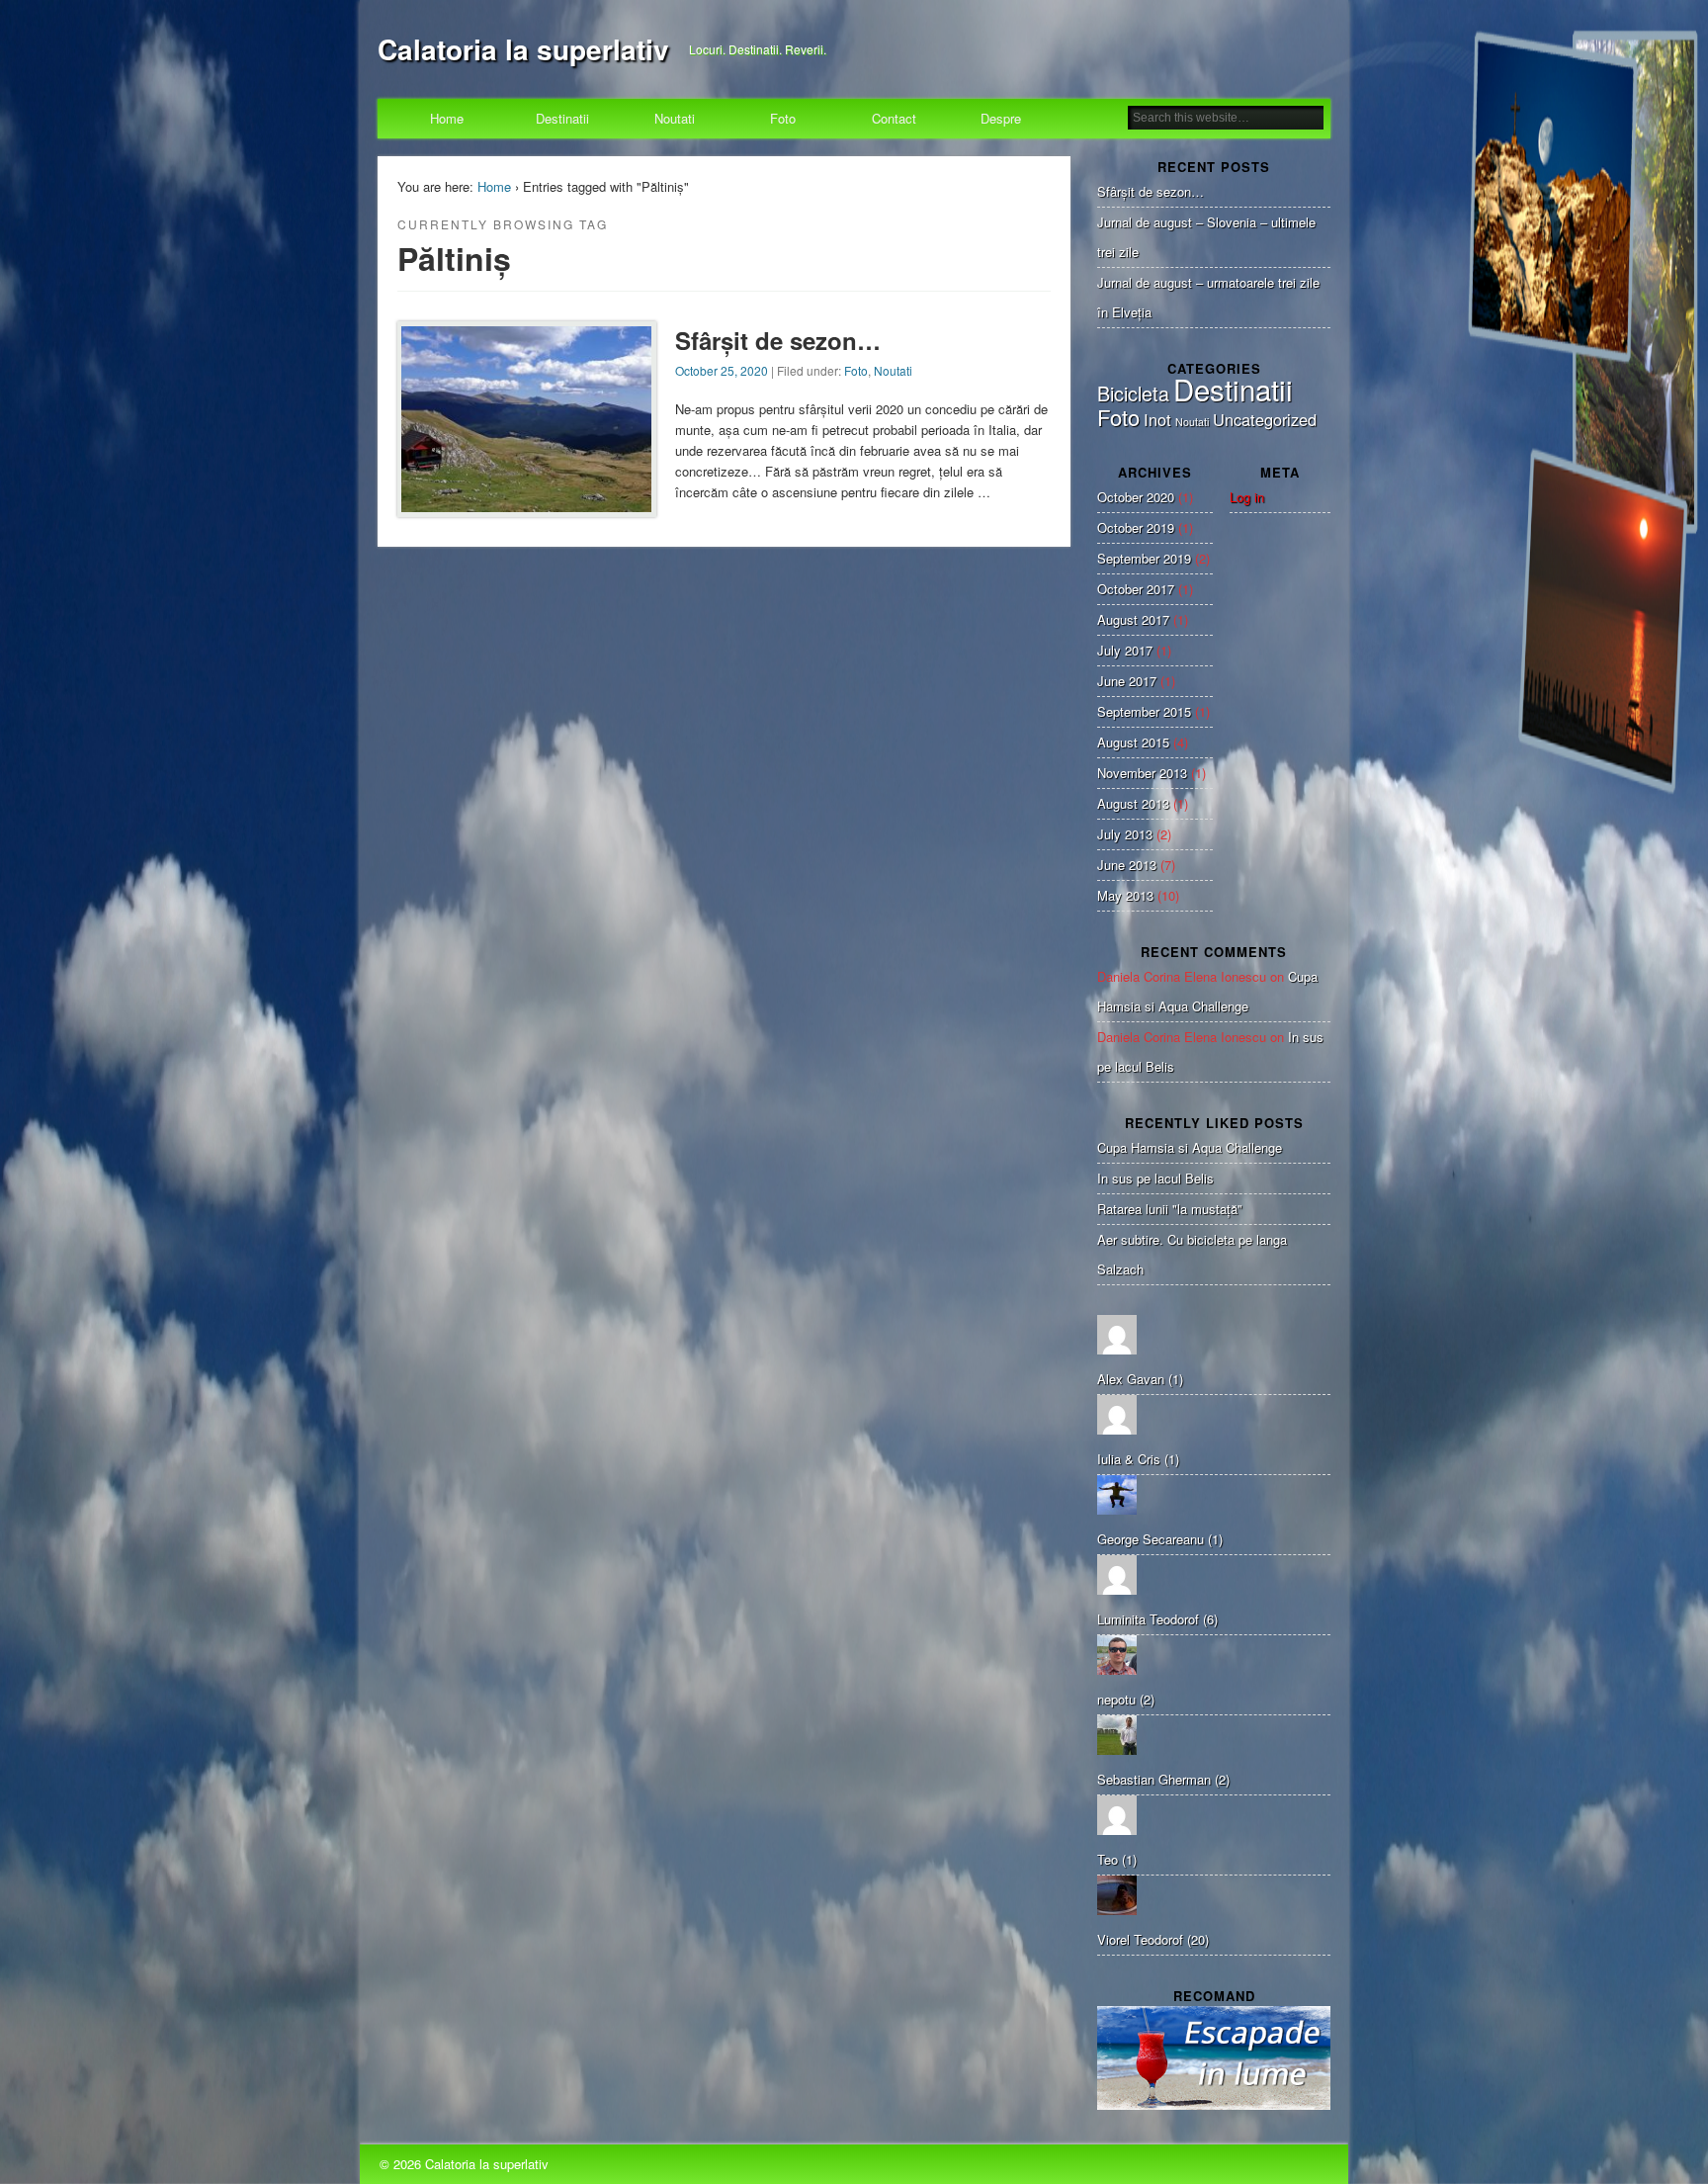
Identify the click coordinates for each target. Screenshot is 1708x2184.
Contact (894, 118)
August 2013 (1133, 803)
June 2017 (1127, 681)
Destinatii (562, 118)
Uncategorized (1265, 419)
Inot (1157, 419)
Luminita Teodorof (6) (1157, 1619)
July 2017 (1125, 650)
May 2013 (1125, 895)
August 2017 (1133, 619)
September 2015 (1144, 711)
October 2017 (1136, 589)
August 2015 (1133, 742)
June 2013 (1127, 865)
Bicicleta (1133, 393)
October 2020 (1136, 497)
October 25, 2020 (722, 370)
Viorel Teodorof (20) (1153, 1939)
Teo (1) (1117, 1859)
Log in (1247, 497)
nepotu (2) (1126, 1699)
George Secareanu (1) (1160, 1539)
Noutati (675, 118)
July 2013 (1125, 834)
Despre (1001, 118)
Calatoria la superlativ (523, 49)
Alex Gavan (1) (1140, 1379)
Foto (783, 118)
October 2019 (1136, 527)
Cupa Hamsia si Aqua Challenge (1190, 1147)
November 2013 (1142, 773)
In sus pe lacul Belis (1155, 1178)
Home (447, 118)
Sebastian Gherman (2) (1163, 1779)
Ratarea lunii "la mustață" (1170, 1209)
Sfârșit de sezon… (778, 340)
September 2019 (1144, 558)
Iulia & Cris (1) (1138, 1459)
